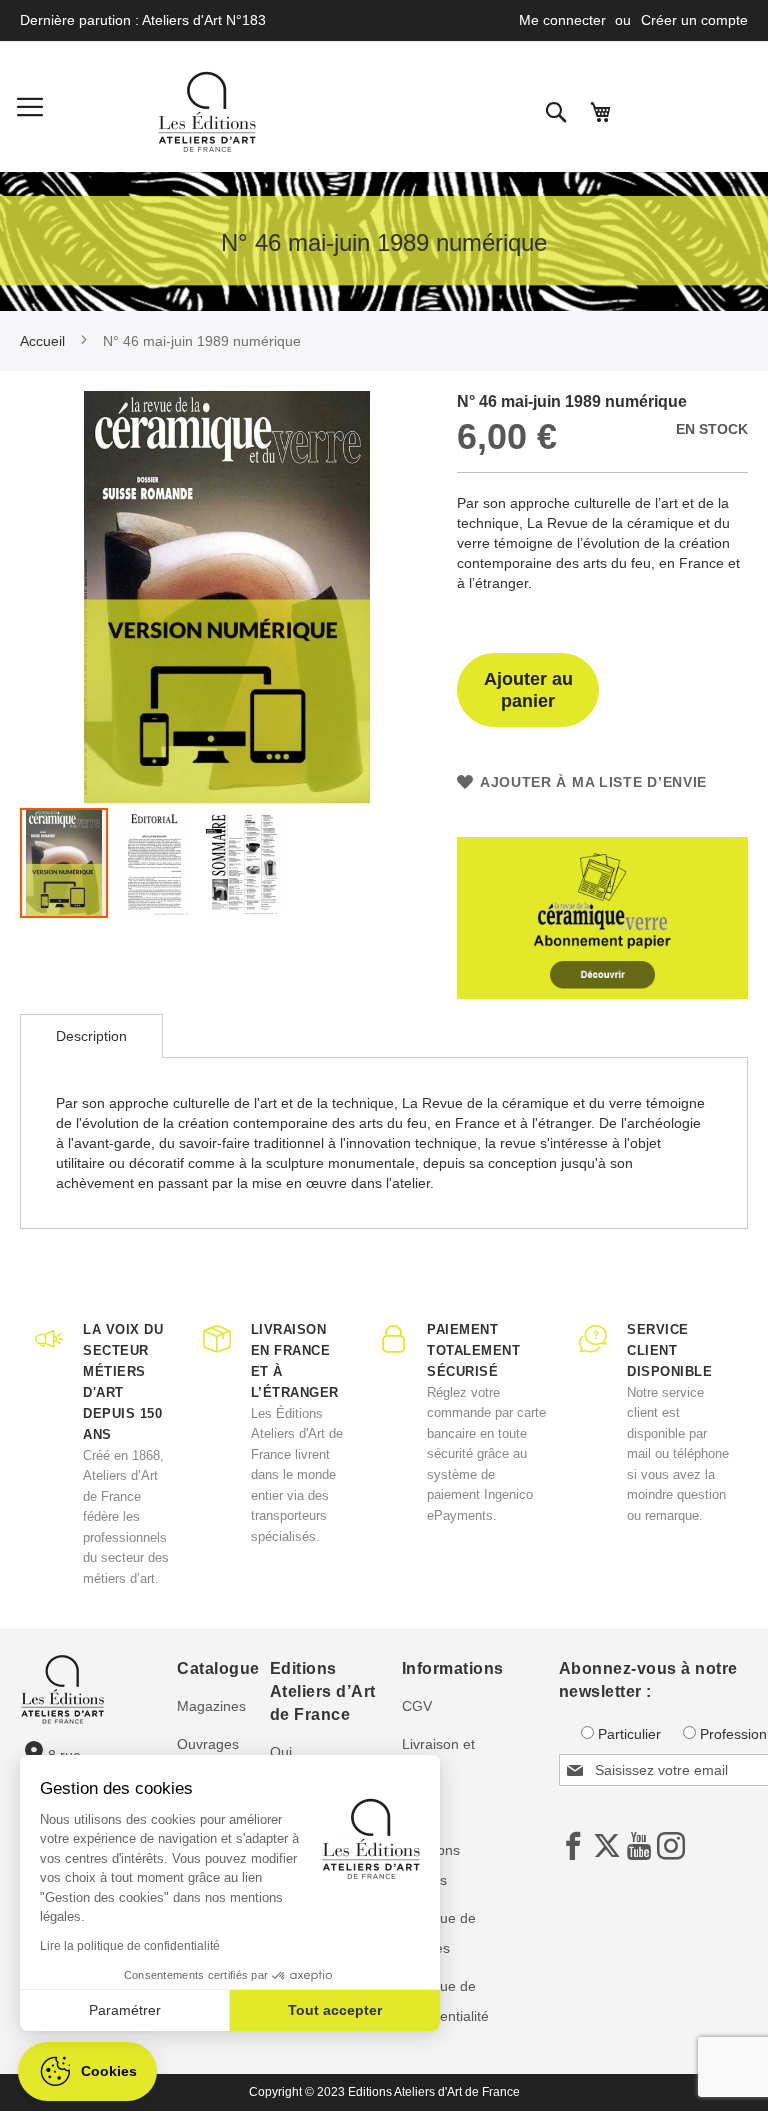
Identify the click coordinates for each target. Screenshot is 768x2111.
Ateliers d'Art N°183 (204, 20)
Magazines (211, 1706)
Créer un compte (694, 20)
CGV (417, 1706)
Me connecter (562, 20)
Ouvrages (208, 1744)
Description (91, 1036)
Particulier (629, 1734)
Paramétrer (125, 2010)
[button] (155, 863)
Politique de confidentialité (445, 2001)
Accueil (42, 341)
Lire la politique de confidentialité (130, 1946)
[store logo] (207, 112)
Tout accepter (335, 2010)
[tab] (91, 1036)
